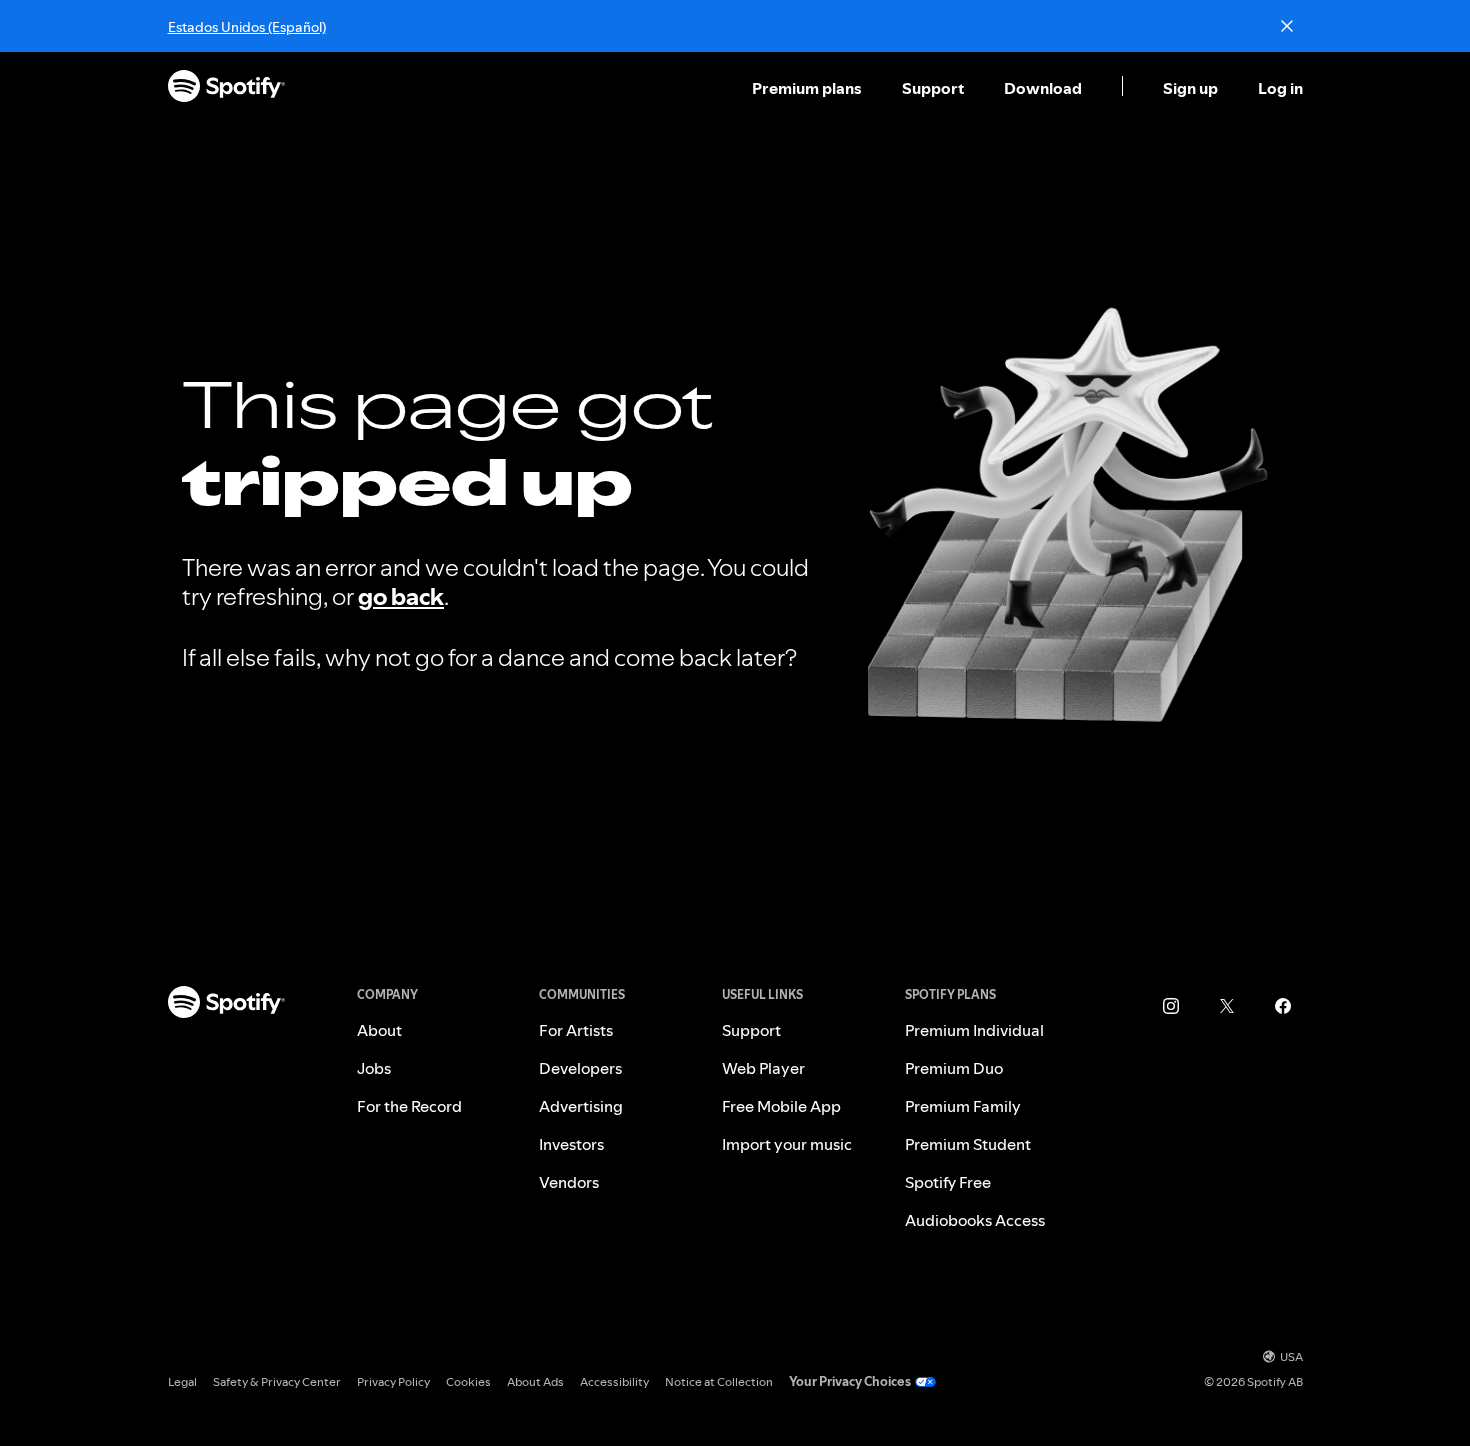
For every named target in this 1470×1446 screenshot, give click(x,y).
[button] (809, 88)
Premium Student (968, 1144)
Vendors (569, 1182)
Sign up (1190, 88)
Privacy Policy (393, 1381)
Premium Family (963, 1106)
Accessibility (614, 1381)
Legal (182, 1381)
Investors (571, 1144)
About (379, 1030)
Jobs (374, 1068)
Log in (1280, 88)
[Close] (1287, 26)
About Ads (535, 1381)
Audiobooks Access (975, 1220)
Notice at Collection (719, 1381)
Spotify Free (948, 1182)
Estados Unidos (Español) (247, 27)
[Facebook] (1283, 1006)
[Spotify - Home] (226, 88)
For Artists (576, 1030)
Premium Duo (954, 1068)
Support (933, 88)
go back (401, 596)
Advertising (581, 1106)
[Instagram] (1171, 1006)
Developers (580, 1068)
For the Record (409, 1106)
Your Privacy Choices (850, 1381)
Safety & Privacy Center (277, 1381)
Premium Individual (974, 1030)
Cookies (468, 1381)
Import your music (787, 1144)
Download (1043, 88)
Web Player (763, 1068)
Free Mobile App (781, 1106)
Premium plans (807, 88)
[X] (1227, 1006)
